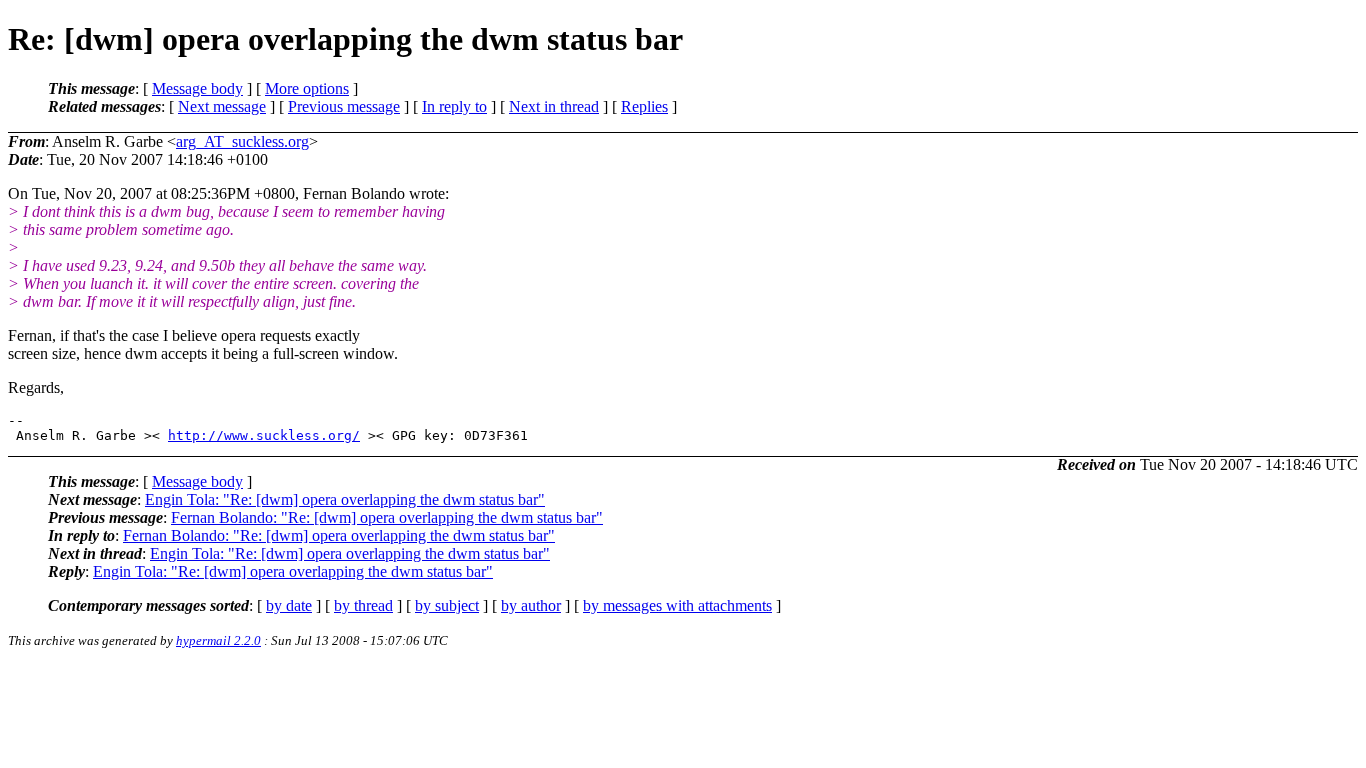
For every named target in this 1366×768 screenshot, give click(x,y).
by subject (447, 605)
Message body (197, 88)
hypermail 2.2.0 (218, 640)
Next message (222, 106)
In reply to (454, 106)
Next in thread (554, 106)
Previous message (344, 106)
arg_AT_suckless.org (242, 141)
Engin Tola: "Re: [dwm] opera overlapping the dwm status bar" (345, 499)
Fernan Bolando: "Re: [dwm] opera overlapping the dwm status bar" (387, 517)
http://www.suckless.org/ (264, 435)
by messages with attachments (677, 605)
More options (307, 88)
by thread (363, 605)
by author (531, 605)
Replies (644, 106)
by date (289, 605)
